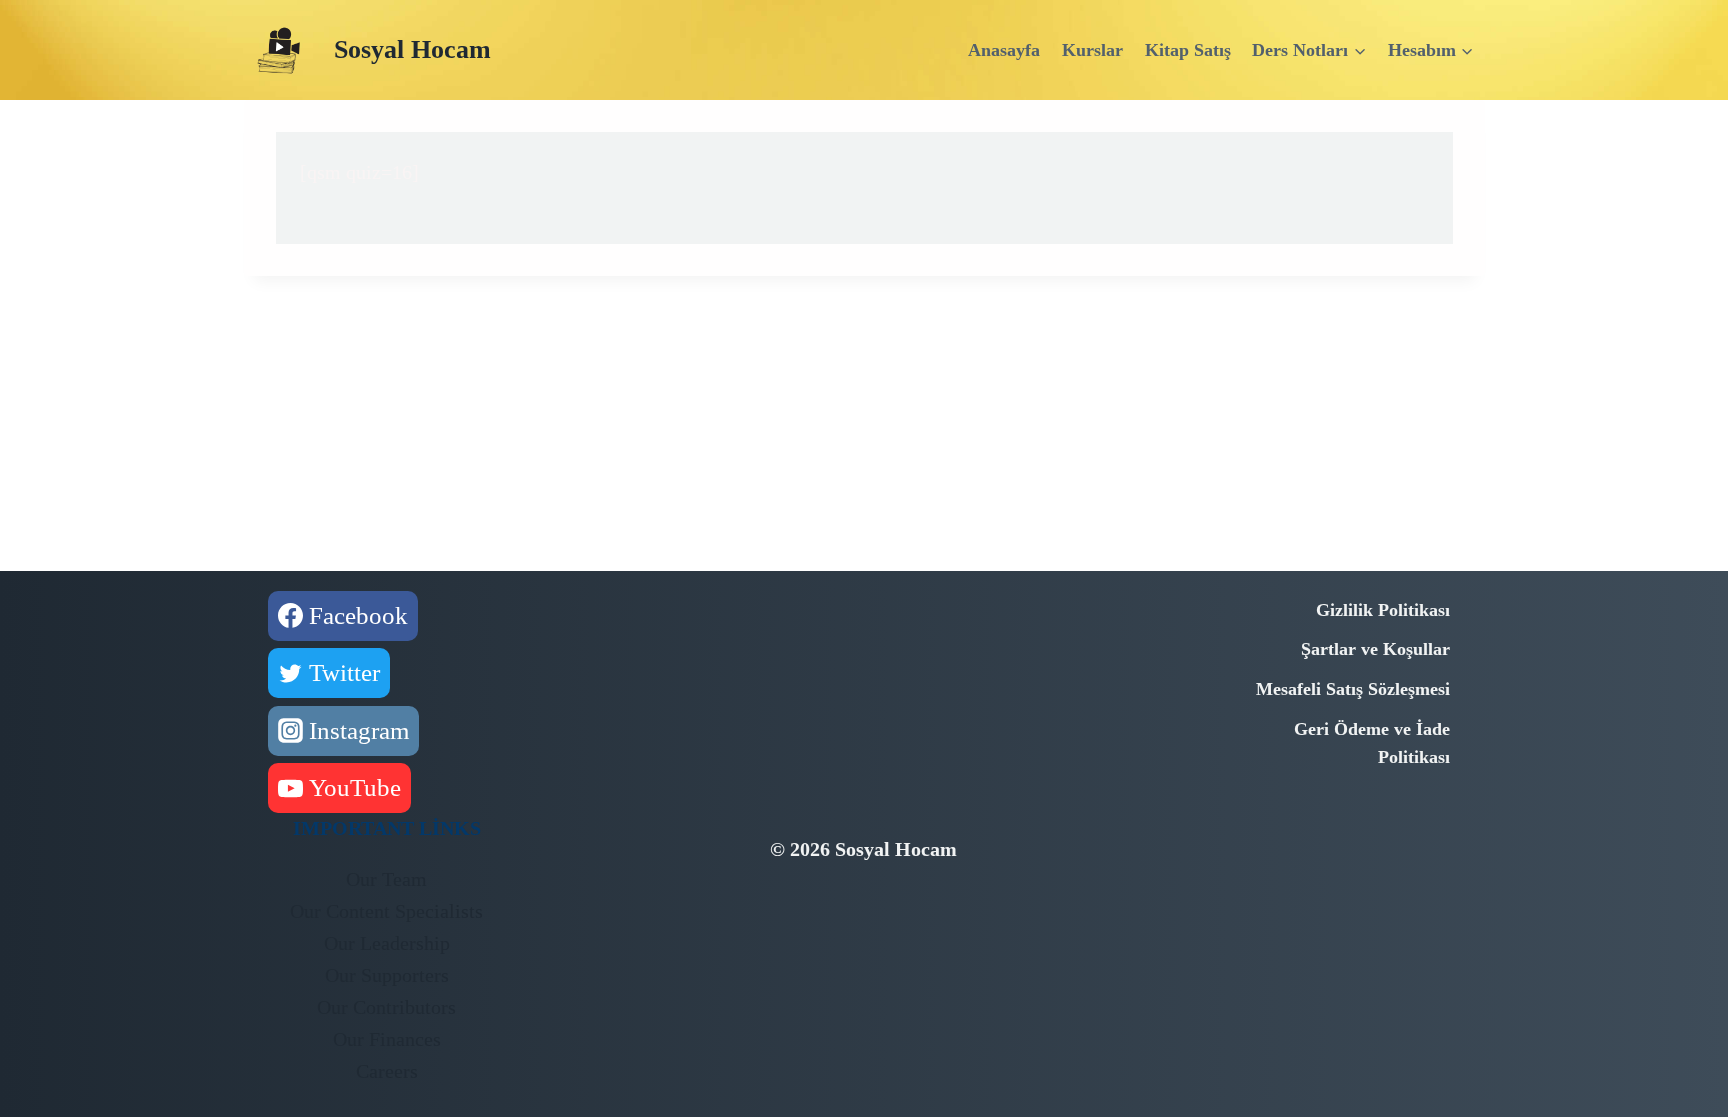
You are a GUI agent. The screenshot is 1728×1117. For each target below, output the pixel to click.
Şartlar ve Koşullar (1375, 649)
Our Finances (387, 1039)
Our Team (386, 879)
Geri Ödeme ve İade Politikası (1372, 743)
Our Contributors (386, 1007)
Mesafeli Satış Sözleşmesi (1353, 689)
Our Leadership (387, 943)
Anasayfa (1004, 50)
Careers (387, 1071)
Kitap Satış (1188, 50)
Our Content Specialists (386, 911)
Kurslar (1092, 50)
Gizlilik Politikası (1383, 610)
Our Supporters (387, 975)
